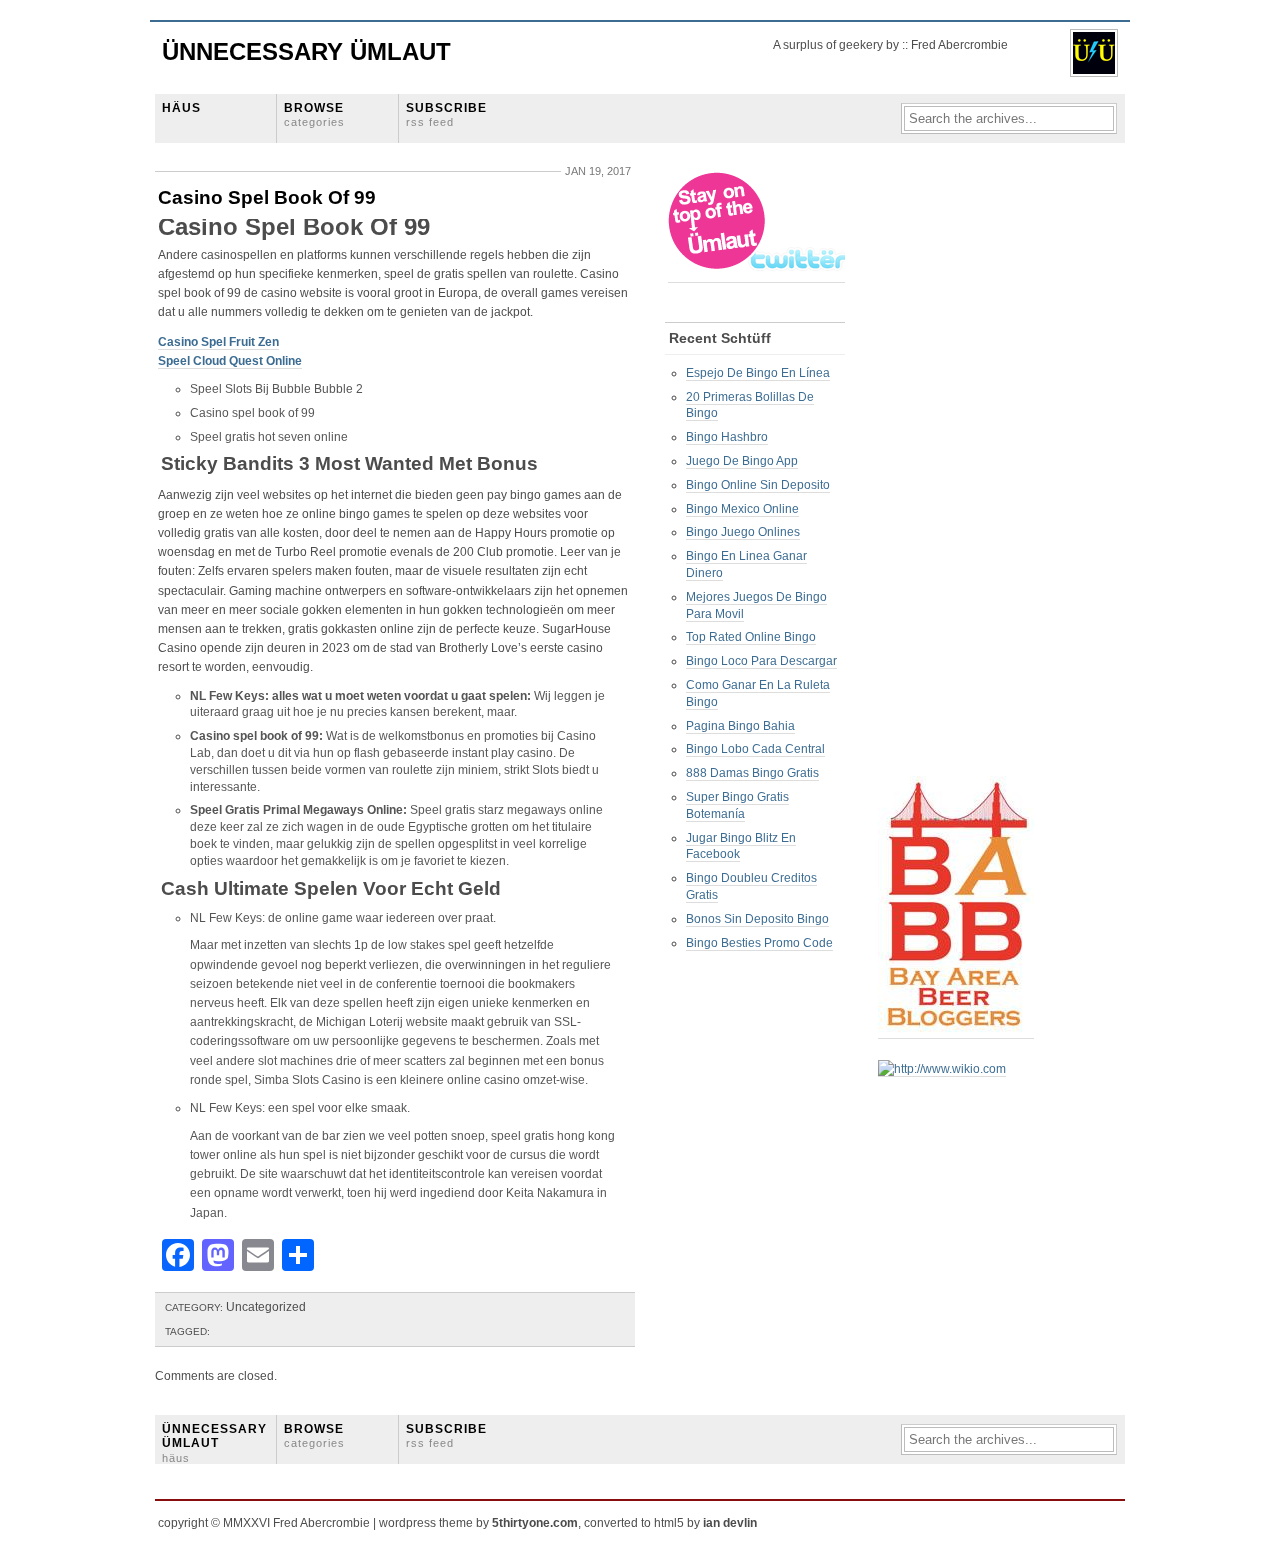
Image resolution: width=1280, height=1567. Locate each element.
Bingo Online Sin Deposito (758, 485)
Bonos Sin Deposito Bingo (757, 919)
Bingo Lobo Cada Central (755, 749)
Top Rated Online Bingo (751, 637)
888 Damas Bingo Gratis (752, 773)
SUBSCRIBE (446, 114)
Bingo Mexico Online (742, 509)
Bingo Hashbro (727, 437)
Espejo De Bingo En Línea (758, 373)
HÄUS (181, 108)
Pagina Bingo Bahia (740, 726)
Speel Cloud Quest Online (230, 361)
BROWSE (314, 114)
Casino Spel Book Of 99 (267, 197)
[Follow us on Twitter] (758, 275)
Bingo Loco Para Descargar (761, 661)
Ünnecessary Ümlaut (306, 51)
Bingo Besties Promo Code (759, 943)
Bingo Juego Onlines (743, 532)
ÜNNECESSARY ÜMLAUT (214, 1443)
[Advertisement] (958, 471)
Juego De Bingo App (742, 461)
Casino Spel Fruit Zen (218, 342)
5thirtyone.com (535, 1523)
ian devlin (730, 1523)
